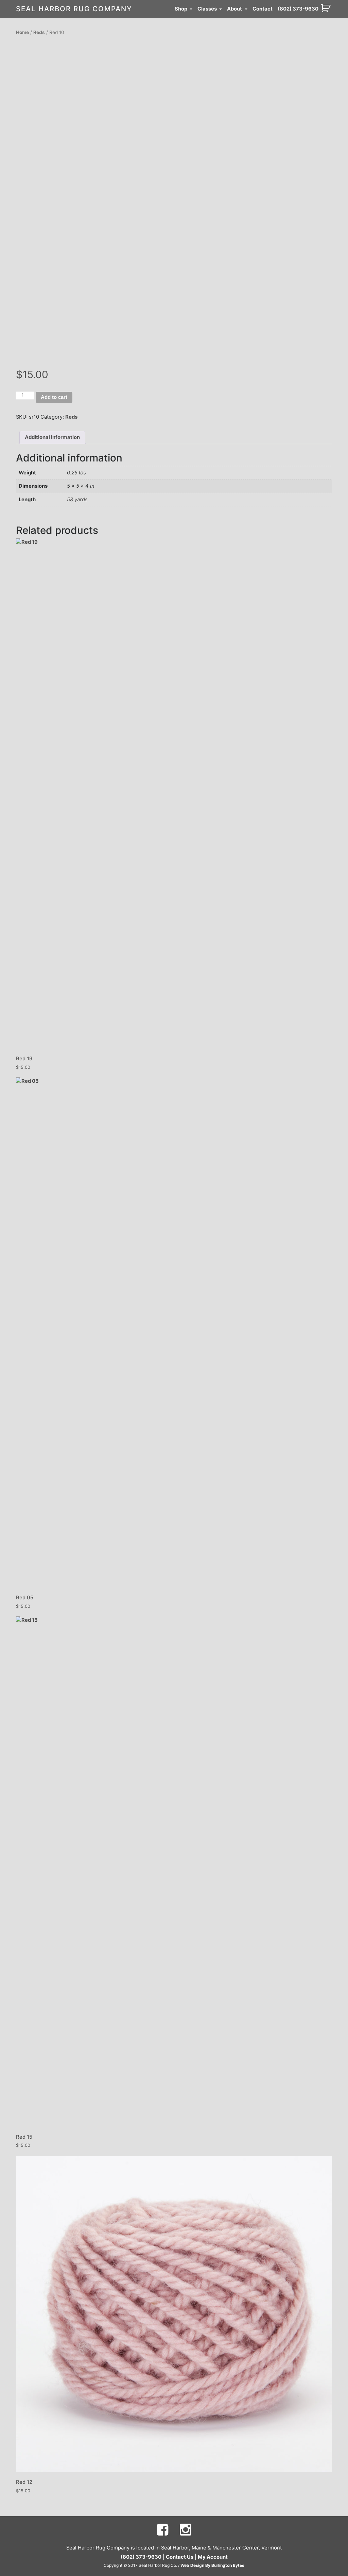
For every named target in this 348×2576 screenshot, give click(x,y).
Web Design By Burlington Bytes (212, 2565)
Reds (39, 32)
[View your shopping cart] (326, 8)
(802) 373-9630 (298, 9)
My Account (213, 2557)
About (235, 9)
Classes (208, 9)
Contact (263, 9)
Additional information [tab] (52, 437)
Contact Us (180, 2557)
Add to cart (54, 397)
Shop (181, 9)
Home (22, 32)
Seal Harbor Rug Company (74, 9)
